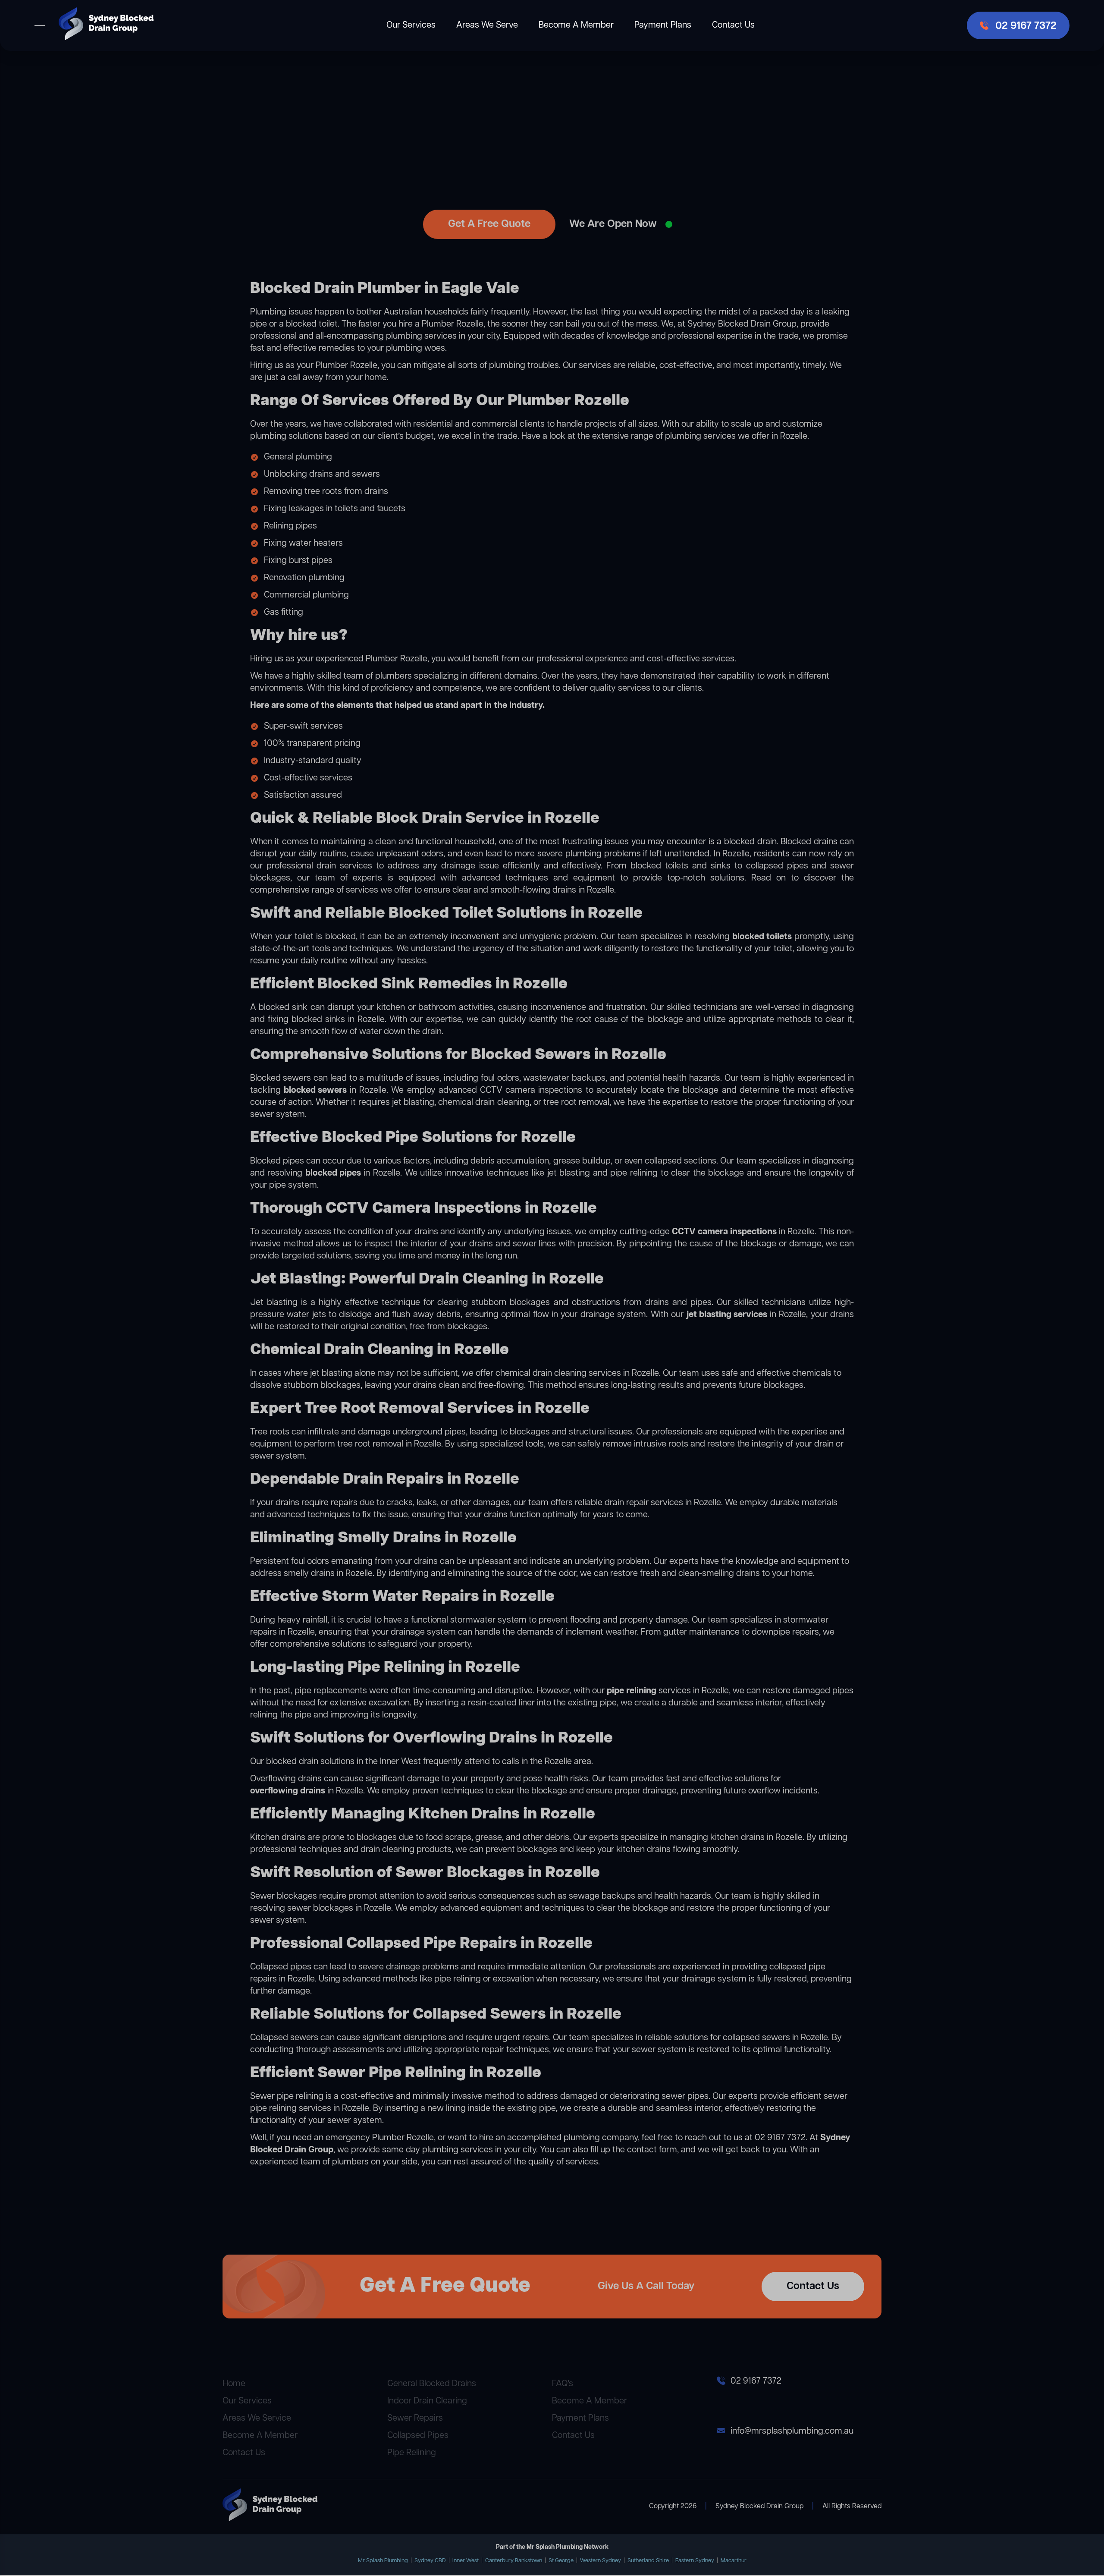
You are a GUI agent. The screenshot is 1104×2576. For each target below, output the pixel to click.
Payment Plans (663, 25)
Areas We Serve (487, 25)
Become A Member (576, 25)
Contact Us (733, 25)
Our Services (411, 25)
